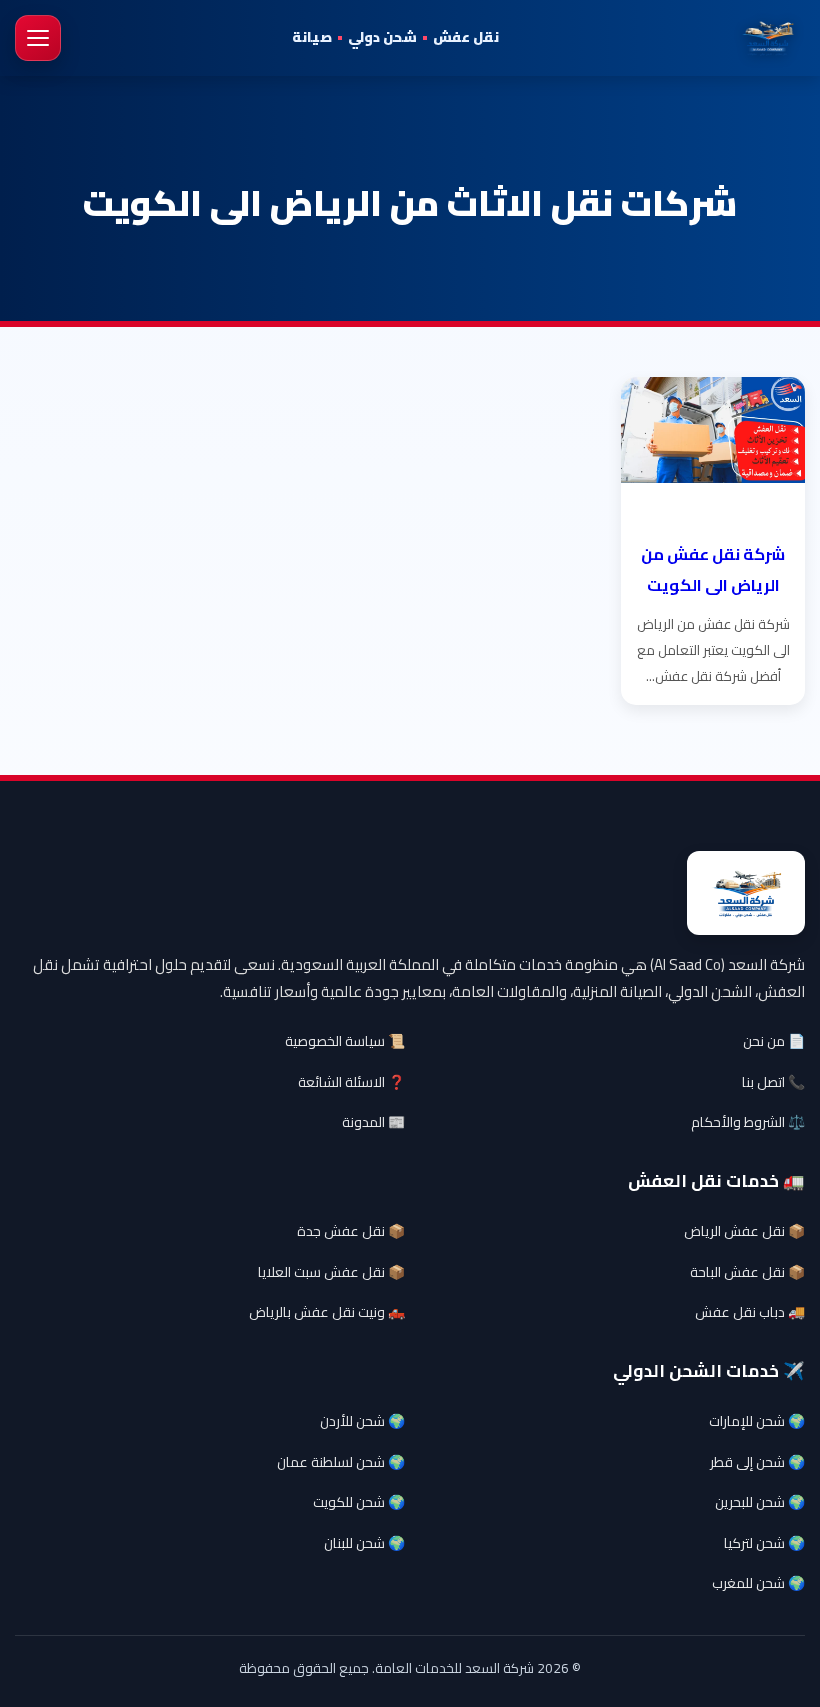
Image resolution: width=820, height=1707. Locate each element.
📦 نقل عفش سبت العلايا (331, 1272)
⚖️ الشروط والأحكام (748, 1122)
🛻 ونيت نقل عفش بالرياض (327, 1312)
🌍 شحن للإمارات (757, 1421)
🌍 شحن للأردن (362, 1421)
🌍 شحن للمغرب (758, 1583)
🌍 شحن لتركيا (764, 1543)
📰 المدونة (373, 1122)
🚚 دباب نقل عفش (750, 1312)
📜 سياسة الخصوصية (345, 1041)
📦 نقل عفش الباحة (747, 1272)
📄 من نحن (774, 1041)
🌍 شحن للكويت (359, 1502)
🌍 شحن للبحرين (760, 1502)
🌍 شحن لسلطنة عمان (341, 1462)
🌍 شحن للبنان (364, 1543)
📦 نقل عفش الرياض (744, 1231)
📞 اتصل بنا (773, 1082)
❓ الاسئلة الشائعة (351, 1082)
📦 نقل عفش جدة (351, 1231)
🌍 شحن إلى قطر (757, 1462)
